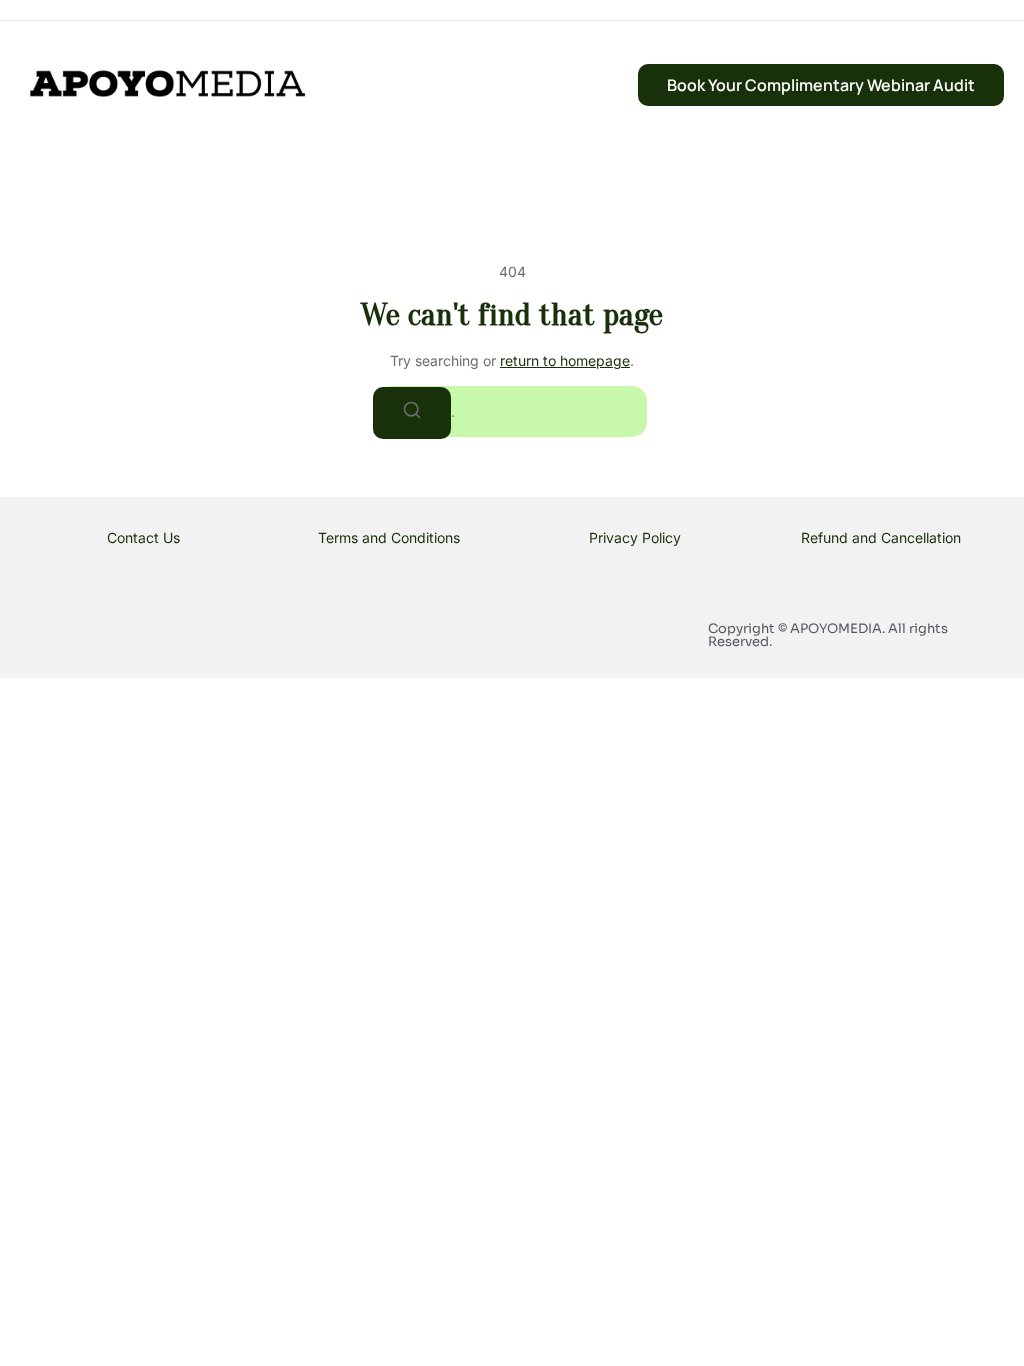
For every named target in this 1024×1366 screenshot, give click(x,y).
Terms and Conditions (389, 537)
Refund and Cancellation (881, 537)
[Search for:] (512, 411)
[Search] (412, 413)
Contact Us (143, 537)
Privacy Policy (635, 537)
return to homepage (565, 360)
